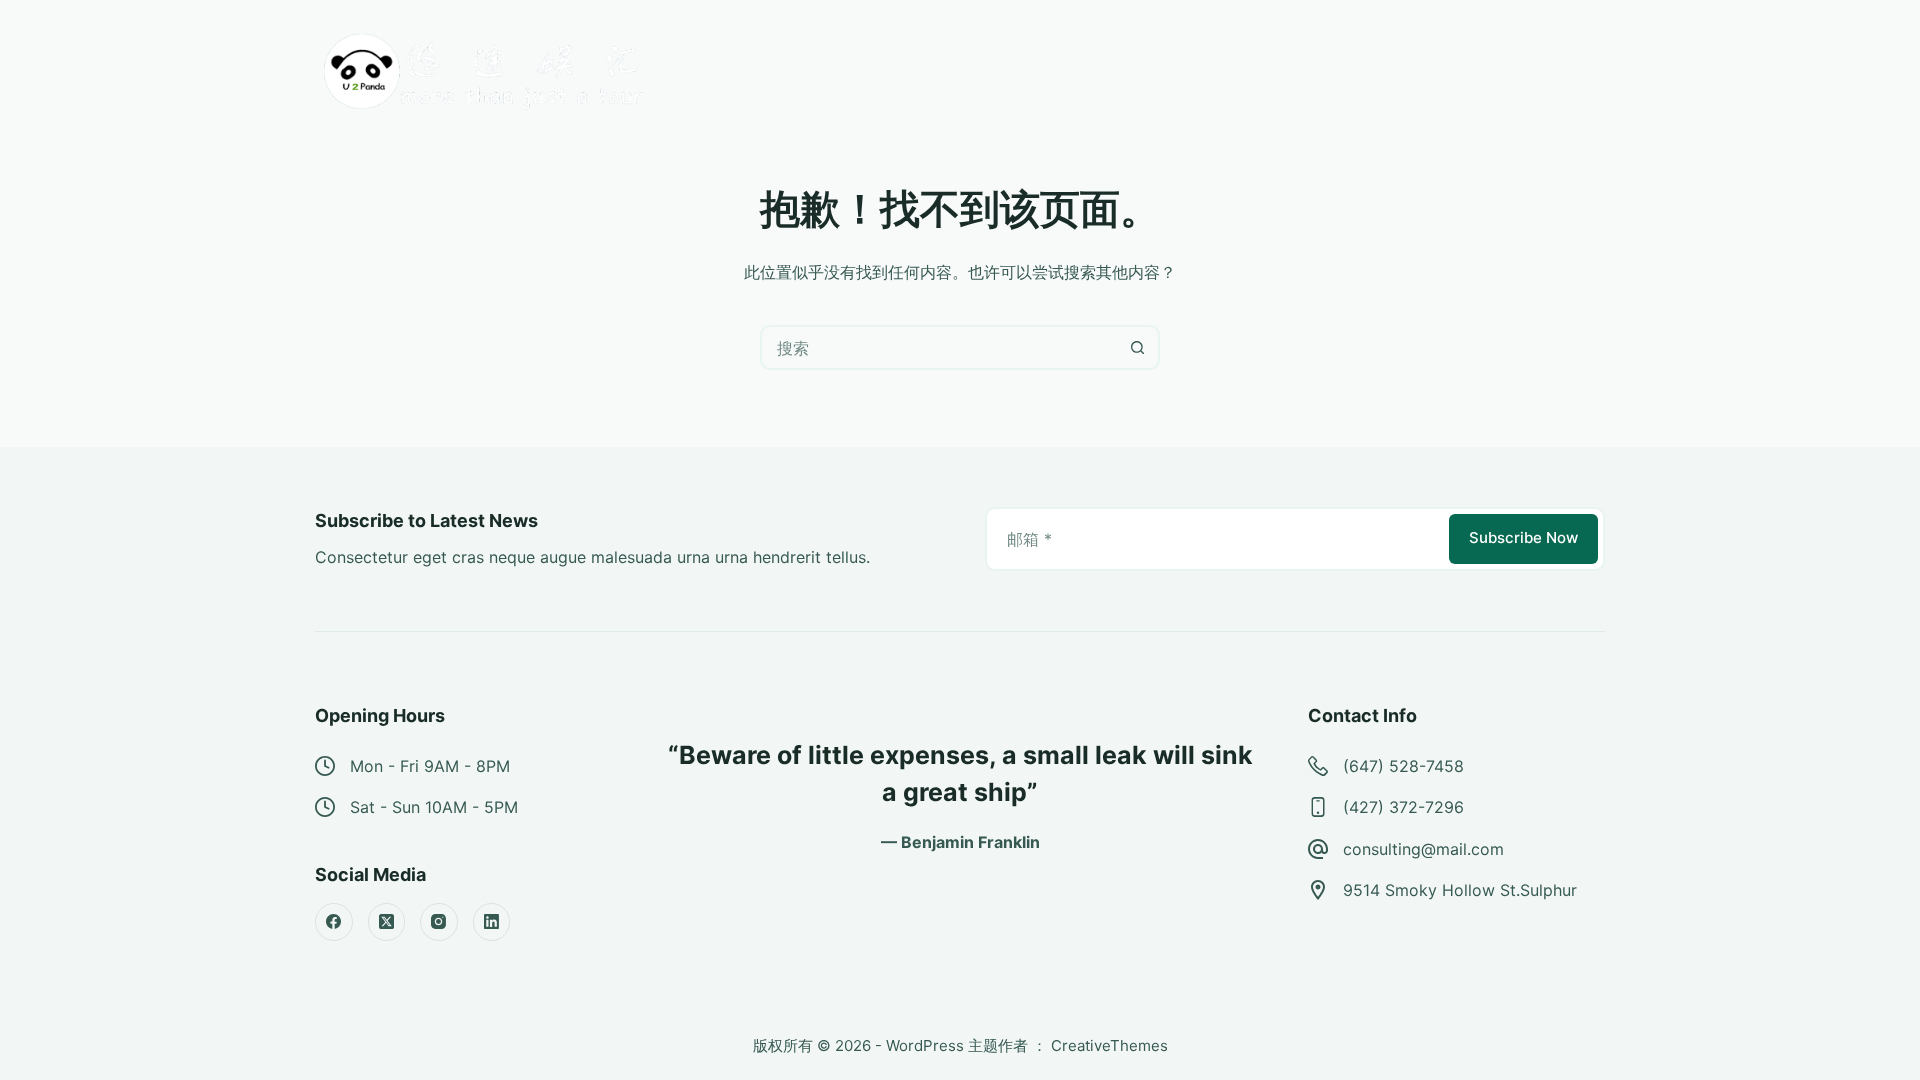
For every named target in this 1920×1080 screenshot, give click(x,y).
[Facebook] (334, 922)
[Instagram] (439, 922)
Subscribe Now (1523, 537)
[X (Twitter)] (387, 922)
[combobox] (939, 347)
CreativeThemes (1109, 1045)
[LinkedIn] (492, 922)
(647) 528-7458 (1403, 766)
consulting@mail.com (1423, 849)
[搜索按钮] (1137, 347)
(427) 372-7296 (1403, 807)
